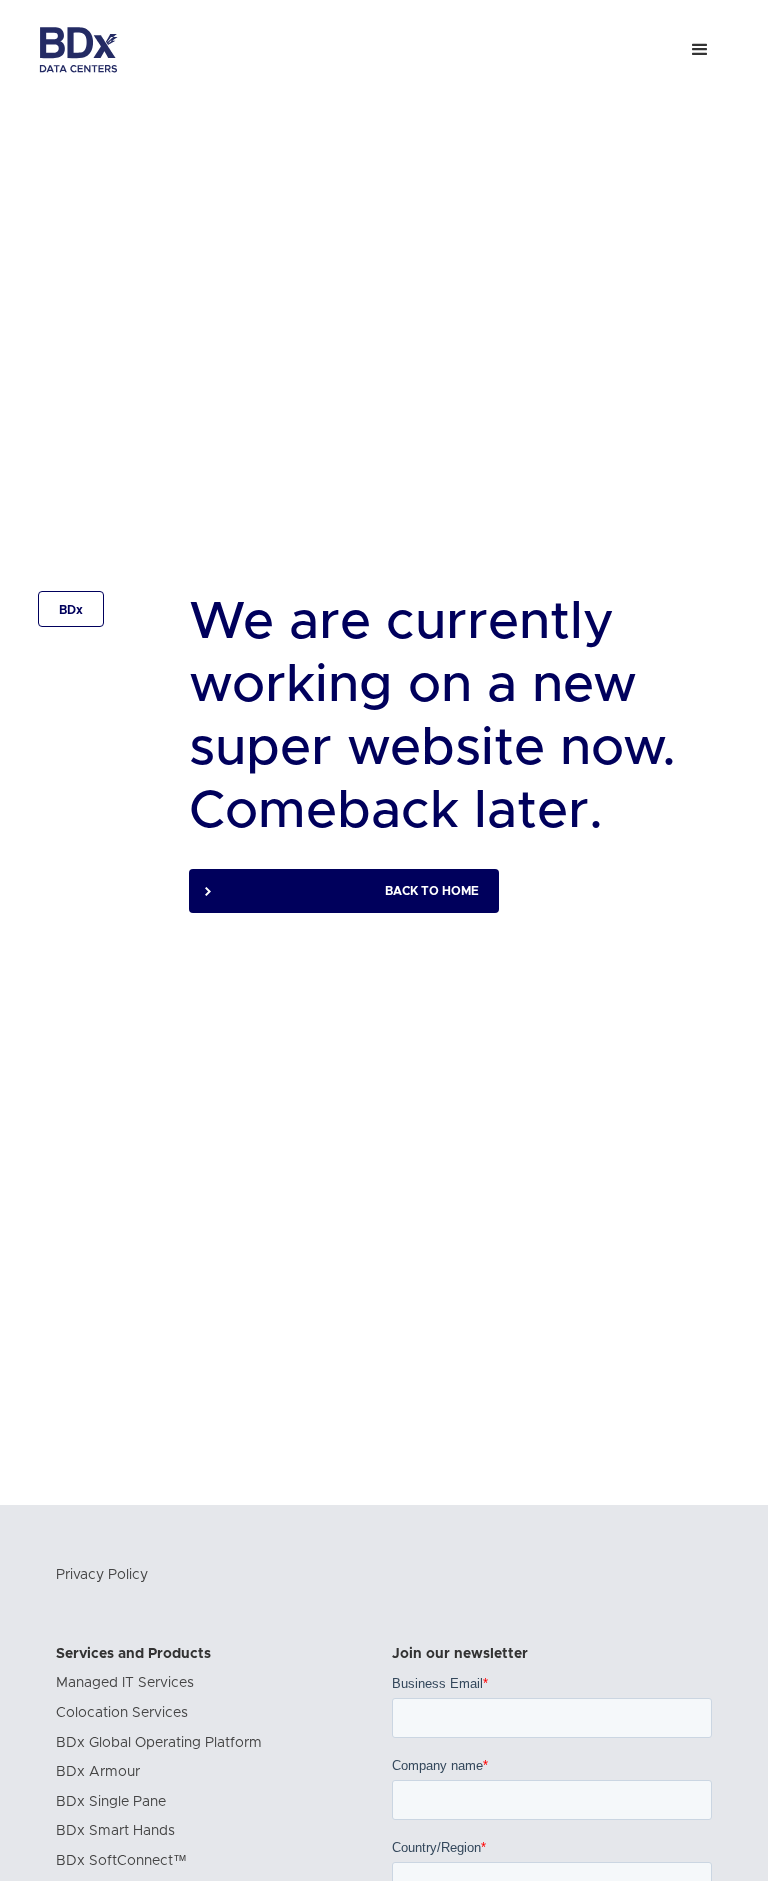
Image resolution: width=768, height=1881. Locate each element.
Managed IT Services (125, 1683)
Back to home (432, 891)
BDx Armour (98, 1772)
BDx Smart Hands (115, 1831)
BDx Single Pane (111, 1802)
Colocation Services (122, 1713)
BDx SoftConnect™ (121, 1861)
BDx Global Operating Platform (159, 1743)
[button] (700, 50)
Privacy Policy (102, 1575)
